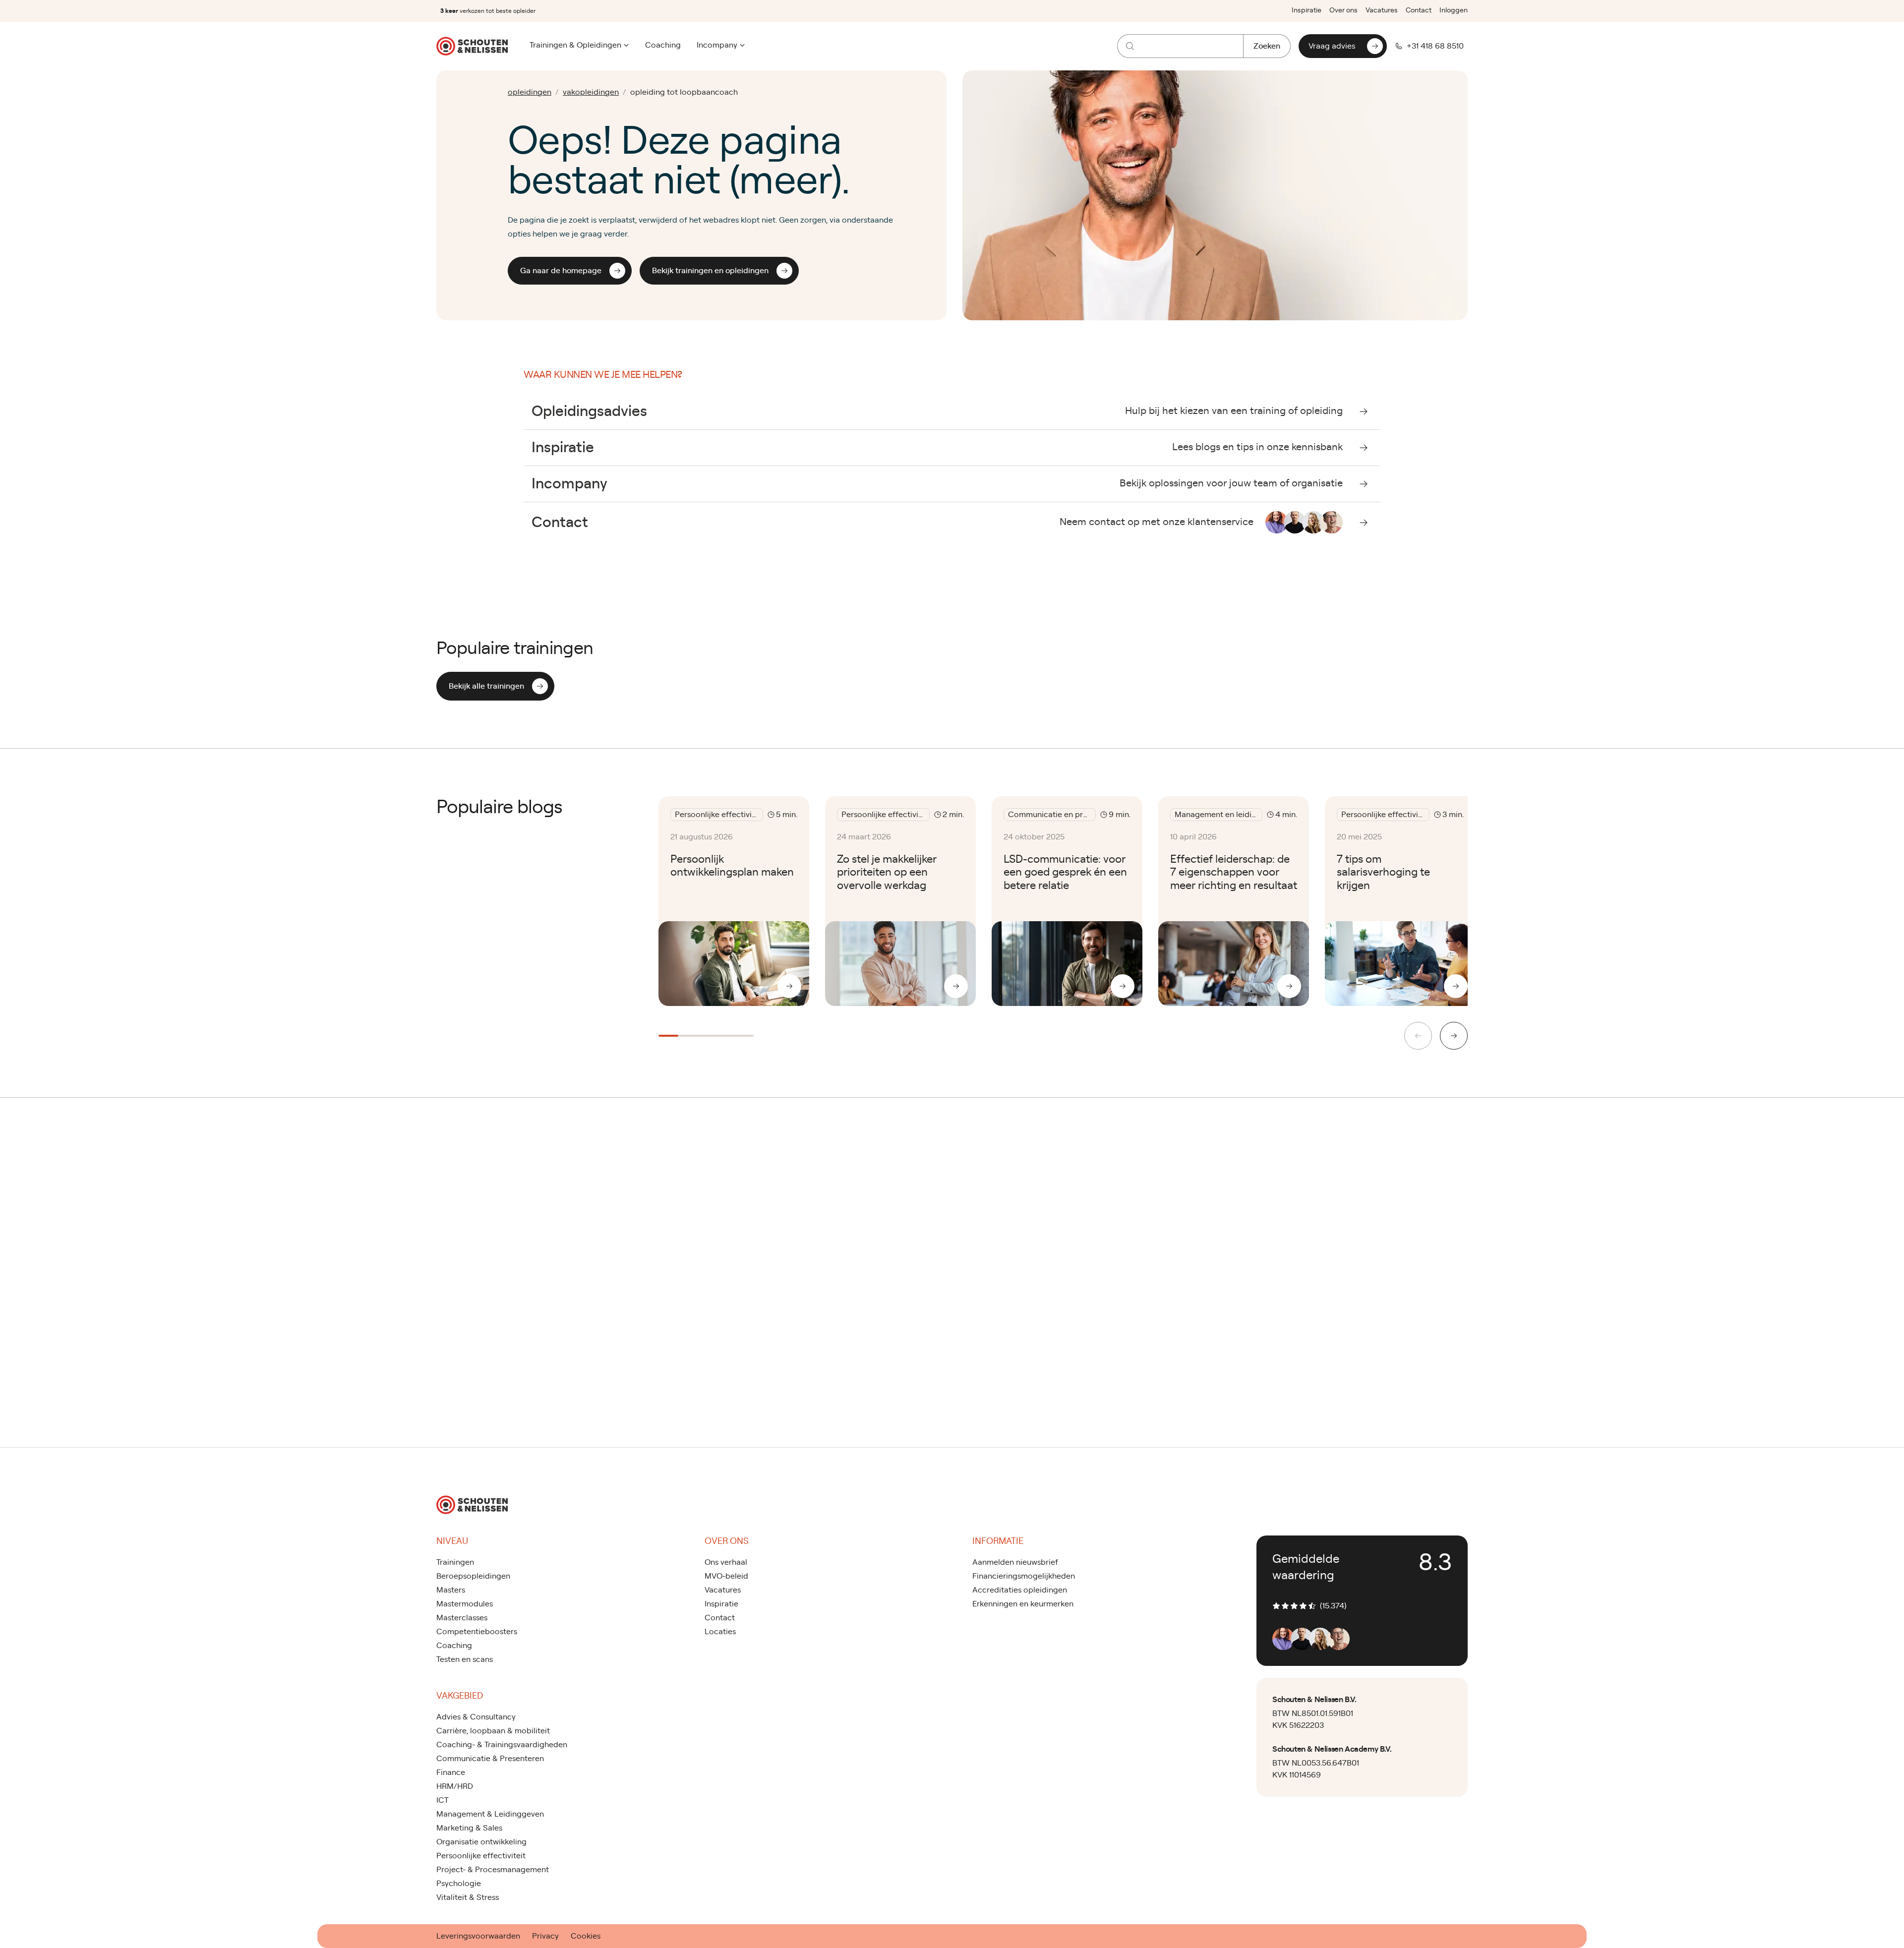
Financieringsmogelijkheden (1024, 1576)
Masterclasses (462, 1618)
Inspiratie (1307, 10)
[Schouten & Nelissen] (472, 46)
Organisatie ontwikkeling (481, 1842)
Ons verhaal (726, 1562)
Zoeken (1267, 46)
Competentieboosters (477, 1632)
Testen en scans (465, 1659)
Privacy (545, 1936)
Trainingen (455, 1562)
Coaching (663, 45)
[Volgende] (1454, 1036)
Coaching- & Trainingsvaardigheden (502, 1745)
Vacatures (1382, 10)
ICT (443, 1800)
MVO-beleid (726, 1576)
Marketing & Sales (469, 1828)
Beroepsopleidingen (473, 1576)
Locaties (720, 1632)
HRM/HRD (455, 1786)
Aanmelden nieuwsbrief (1015, 1562)
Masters (451, 1590)
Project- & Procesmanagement (493, 1870)
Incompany (717, 45)
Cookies (586, 1936)
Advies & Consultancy (476, 1717)
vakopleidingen (591, 92)
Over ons (1343, 10)
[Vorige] (1418, 1036)
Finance (451, 1772)
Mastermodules (465, 1604)
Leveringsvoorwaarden (478, 1936)
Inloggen (1454, 10)
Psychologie (459, 1884)
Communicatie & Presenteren (490, 1759)
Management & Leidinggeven (490, 1814)
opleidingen (530, 92)
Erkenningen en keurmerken (1023, 1604)
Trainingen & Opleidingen (575, 45)
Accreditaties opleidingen (1020, 1590)
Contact (1419, 10)
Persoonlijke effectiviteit (481, 1856)
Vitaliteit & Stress (468, 1897)
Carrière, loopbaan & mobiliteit (493, 1731)
